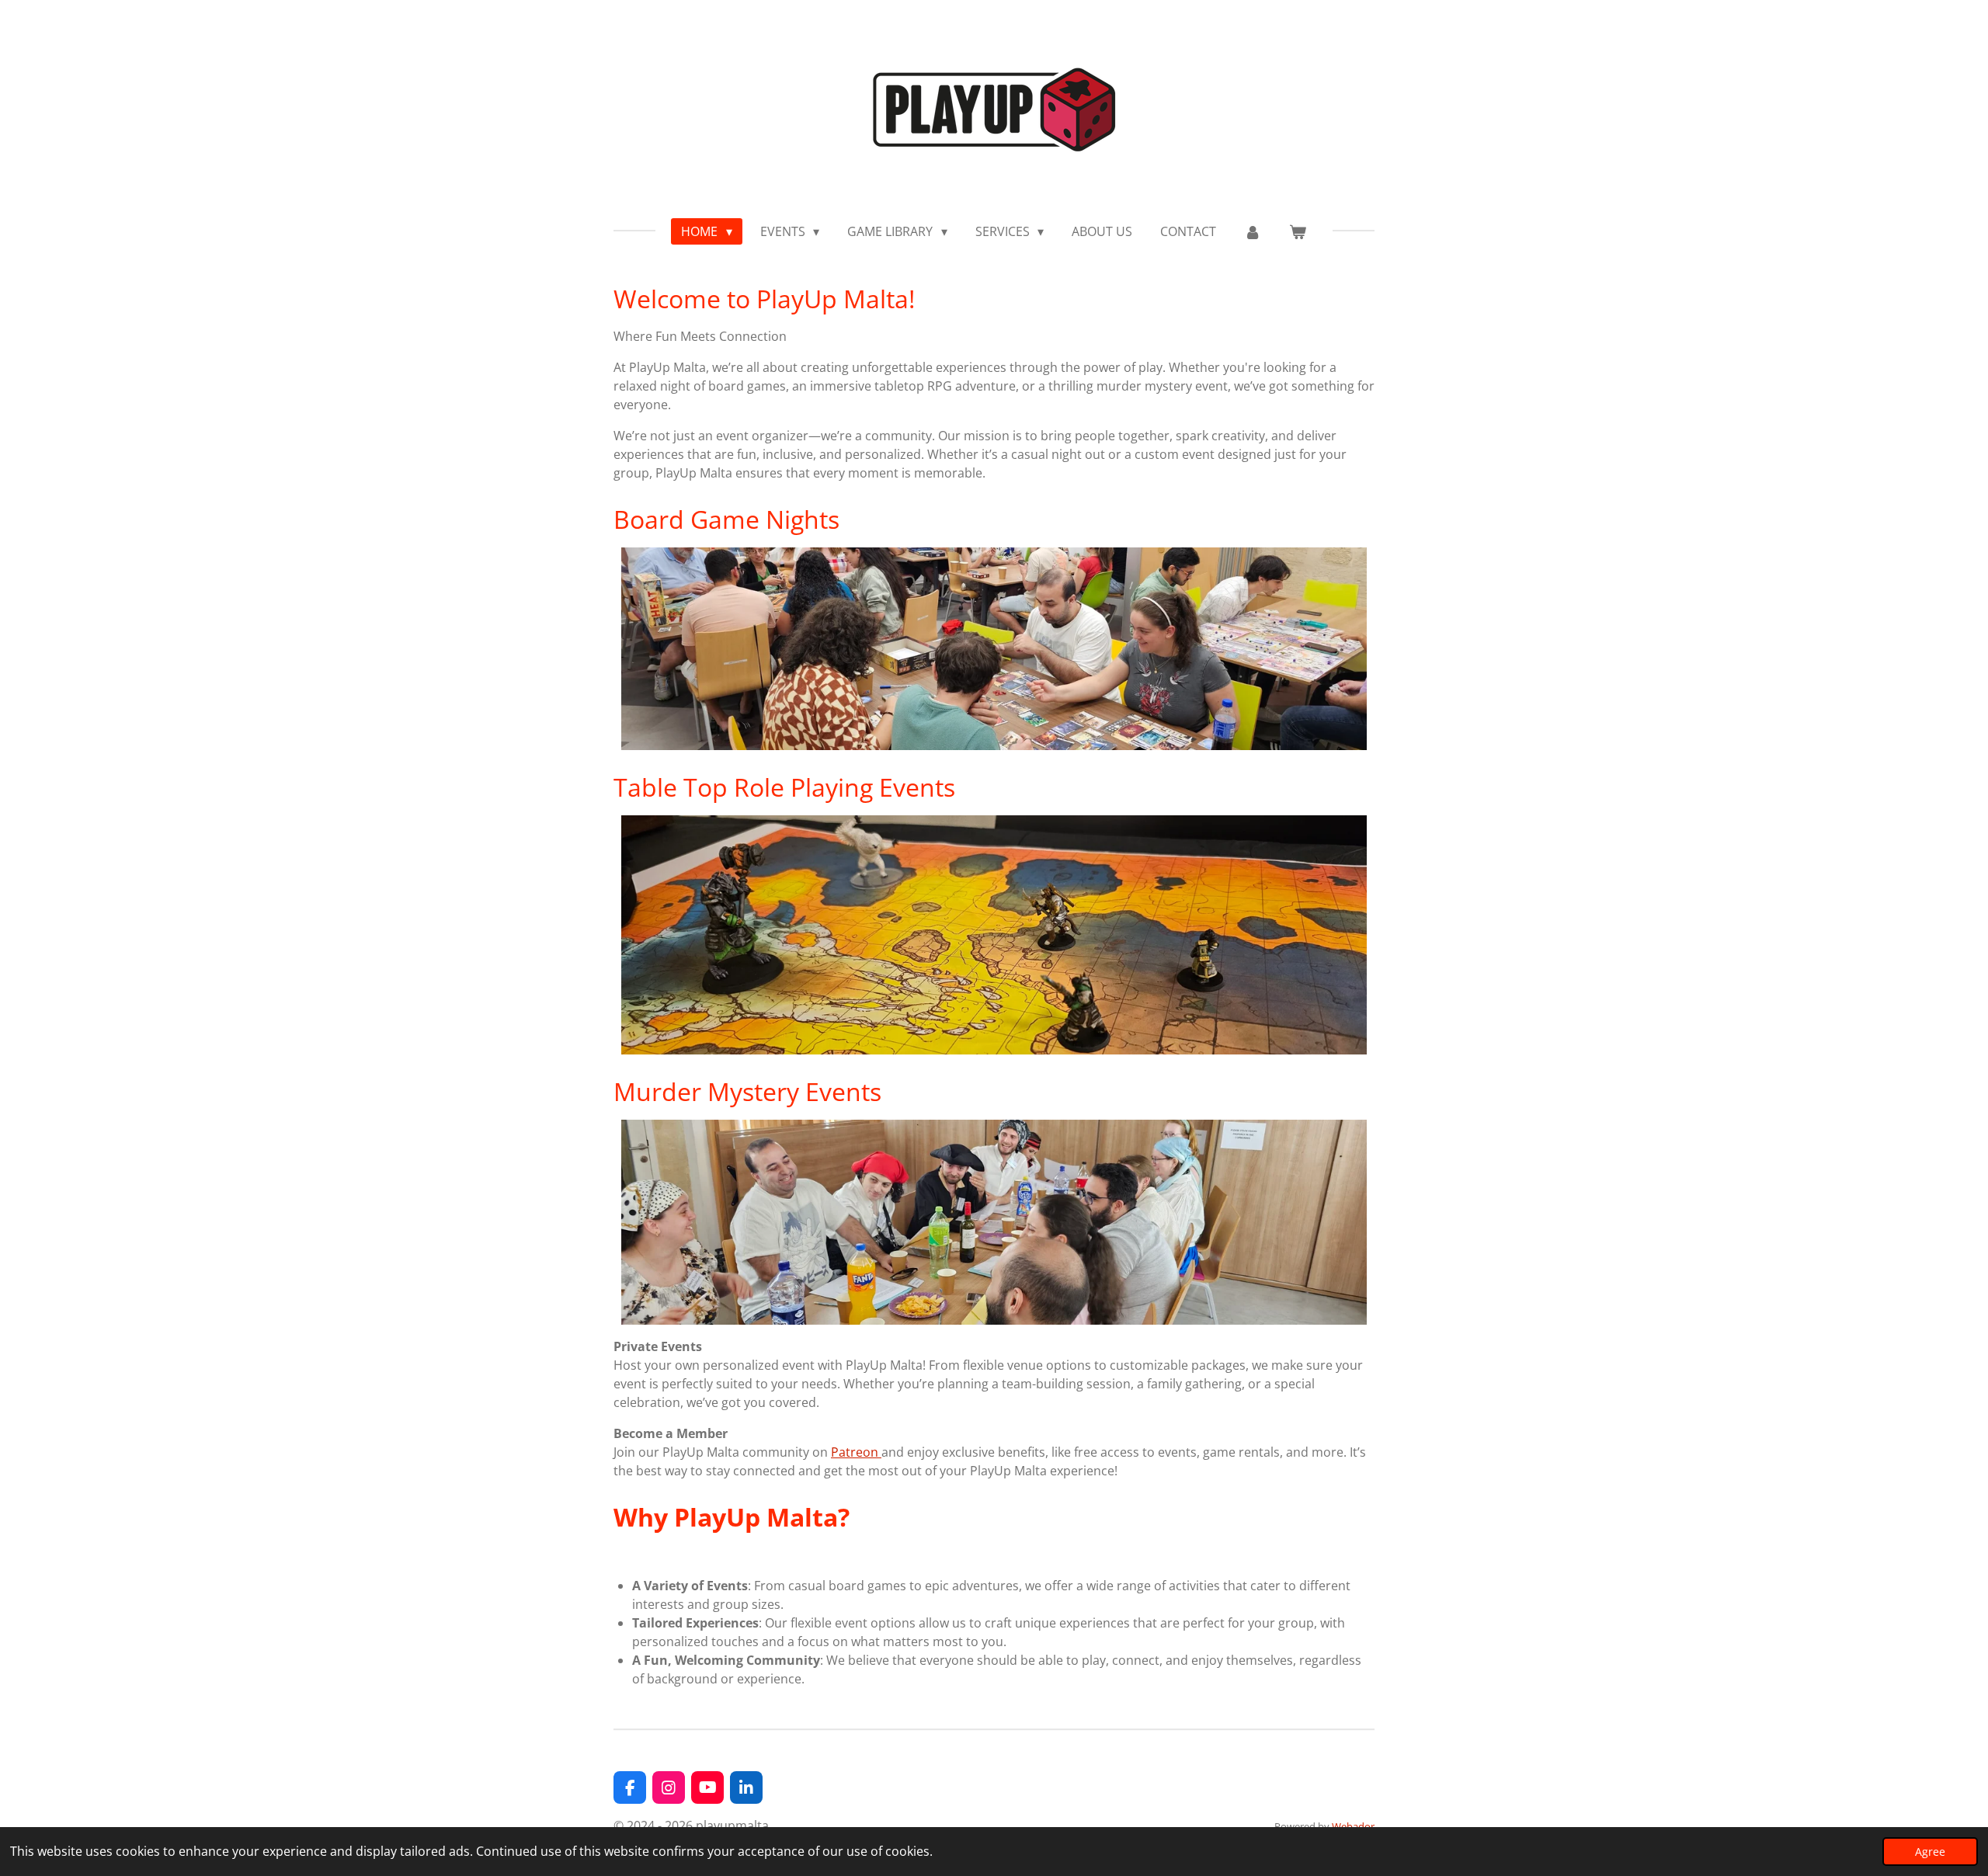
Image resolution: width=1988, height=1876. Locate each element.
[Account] (1253, 231)
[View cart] (1298, 231)
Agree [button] (1930, 1852)
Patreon (856, 1452)
